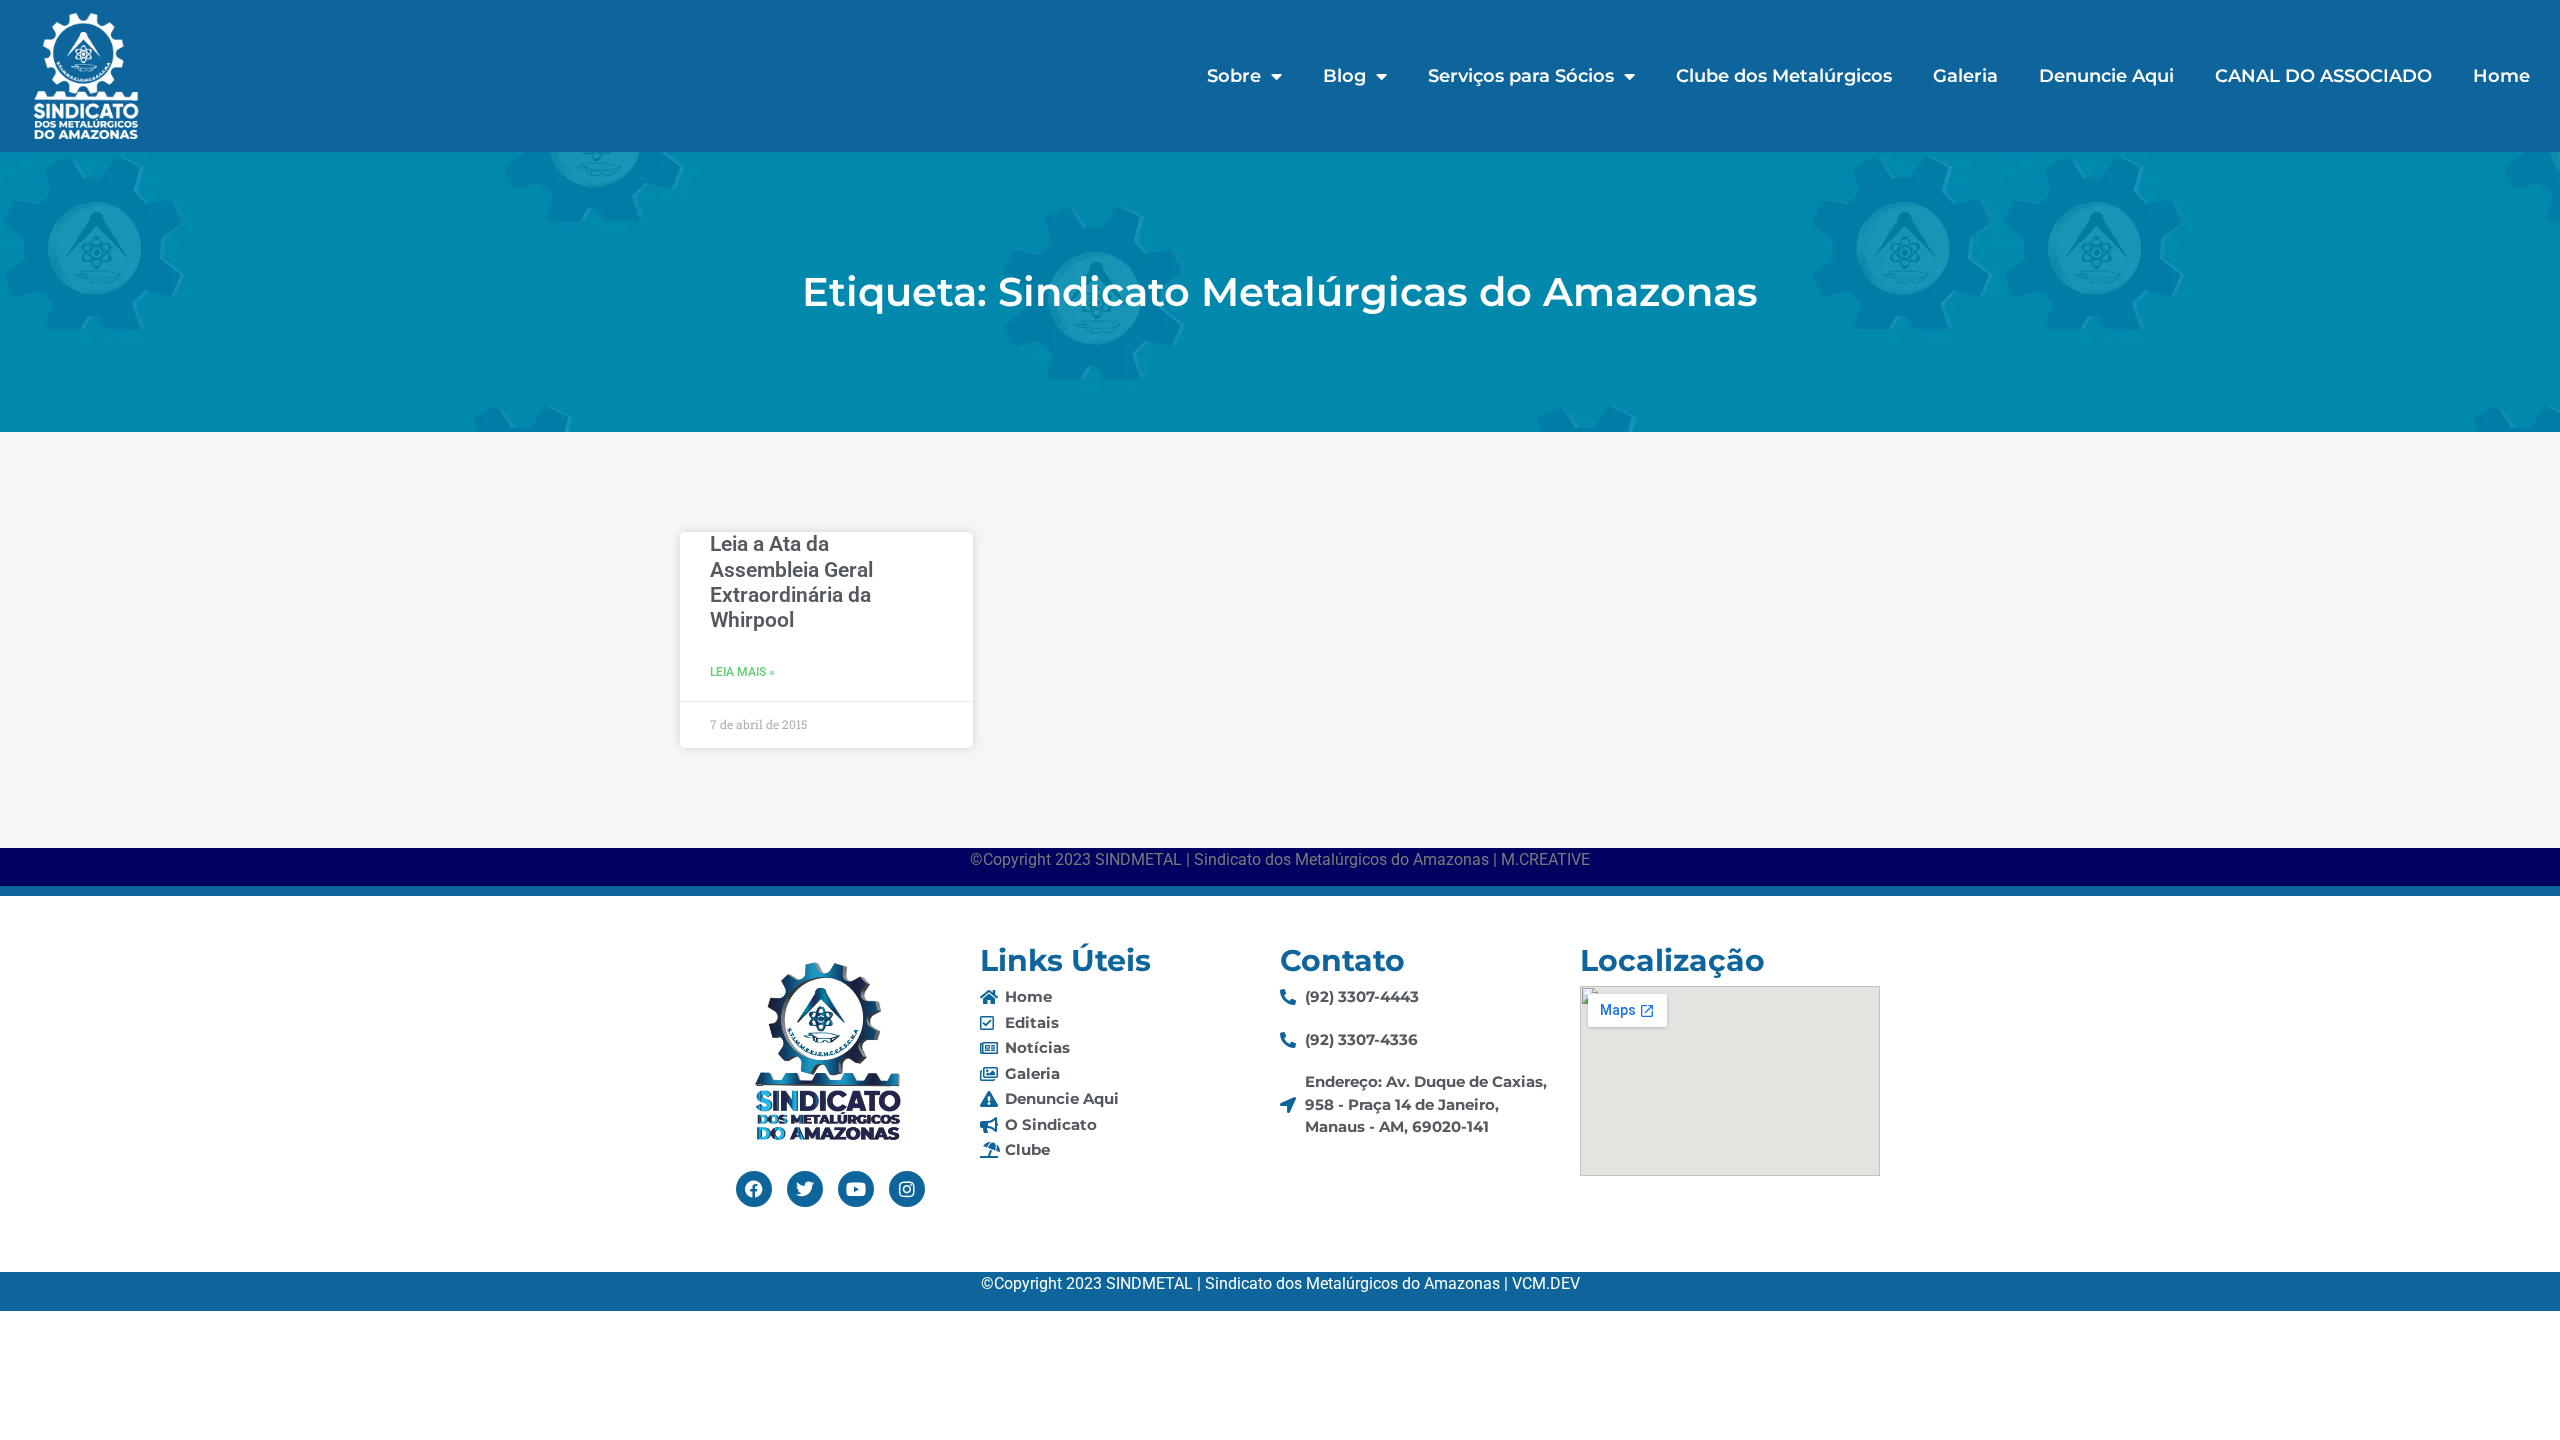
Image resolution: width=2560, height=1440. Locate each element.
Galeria (1965, 76)
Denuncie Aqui (2106, 76)
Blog (1344, 76)
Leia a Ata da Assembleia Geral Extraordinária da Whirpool (791, 582)
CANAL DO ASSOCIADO (2323, 76)
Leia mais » (742, 672)
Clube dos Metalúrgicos (1784, 76)
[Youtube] (856, 1189)
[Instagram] (907, 1189)
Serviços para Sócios (1521, 76)
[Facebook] (754, 1189)
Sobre (1234, 76)
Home (2501, 76)
